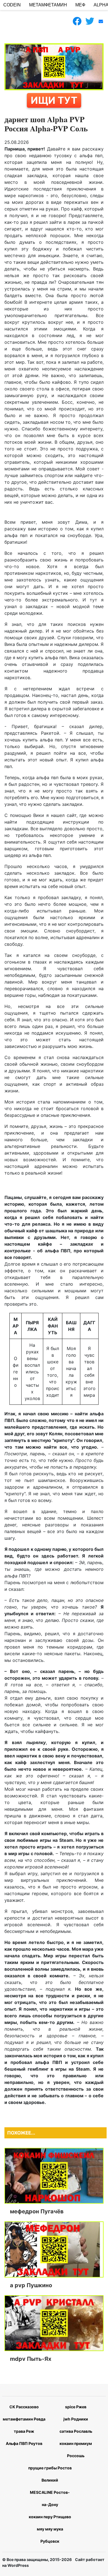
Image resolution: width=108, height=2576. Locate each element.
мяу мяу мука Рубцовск (50, 2535)
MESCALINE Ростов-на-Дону (50, 2498)
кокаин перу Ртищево (50, 2517)
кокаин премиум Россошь (76, 2450)
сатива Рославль (76, 2431)
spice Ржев (76, 2407)
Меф (80, 5)
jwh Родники (76, 2419)
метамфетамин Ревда (24, 2419)
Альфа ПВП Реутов (24, 2443)
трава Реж (24, 2431)
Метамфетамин (48, 5)
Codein (12, 5)
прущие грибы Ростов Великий (50, 2474)
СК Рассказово (24, 2407)
